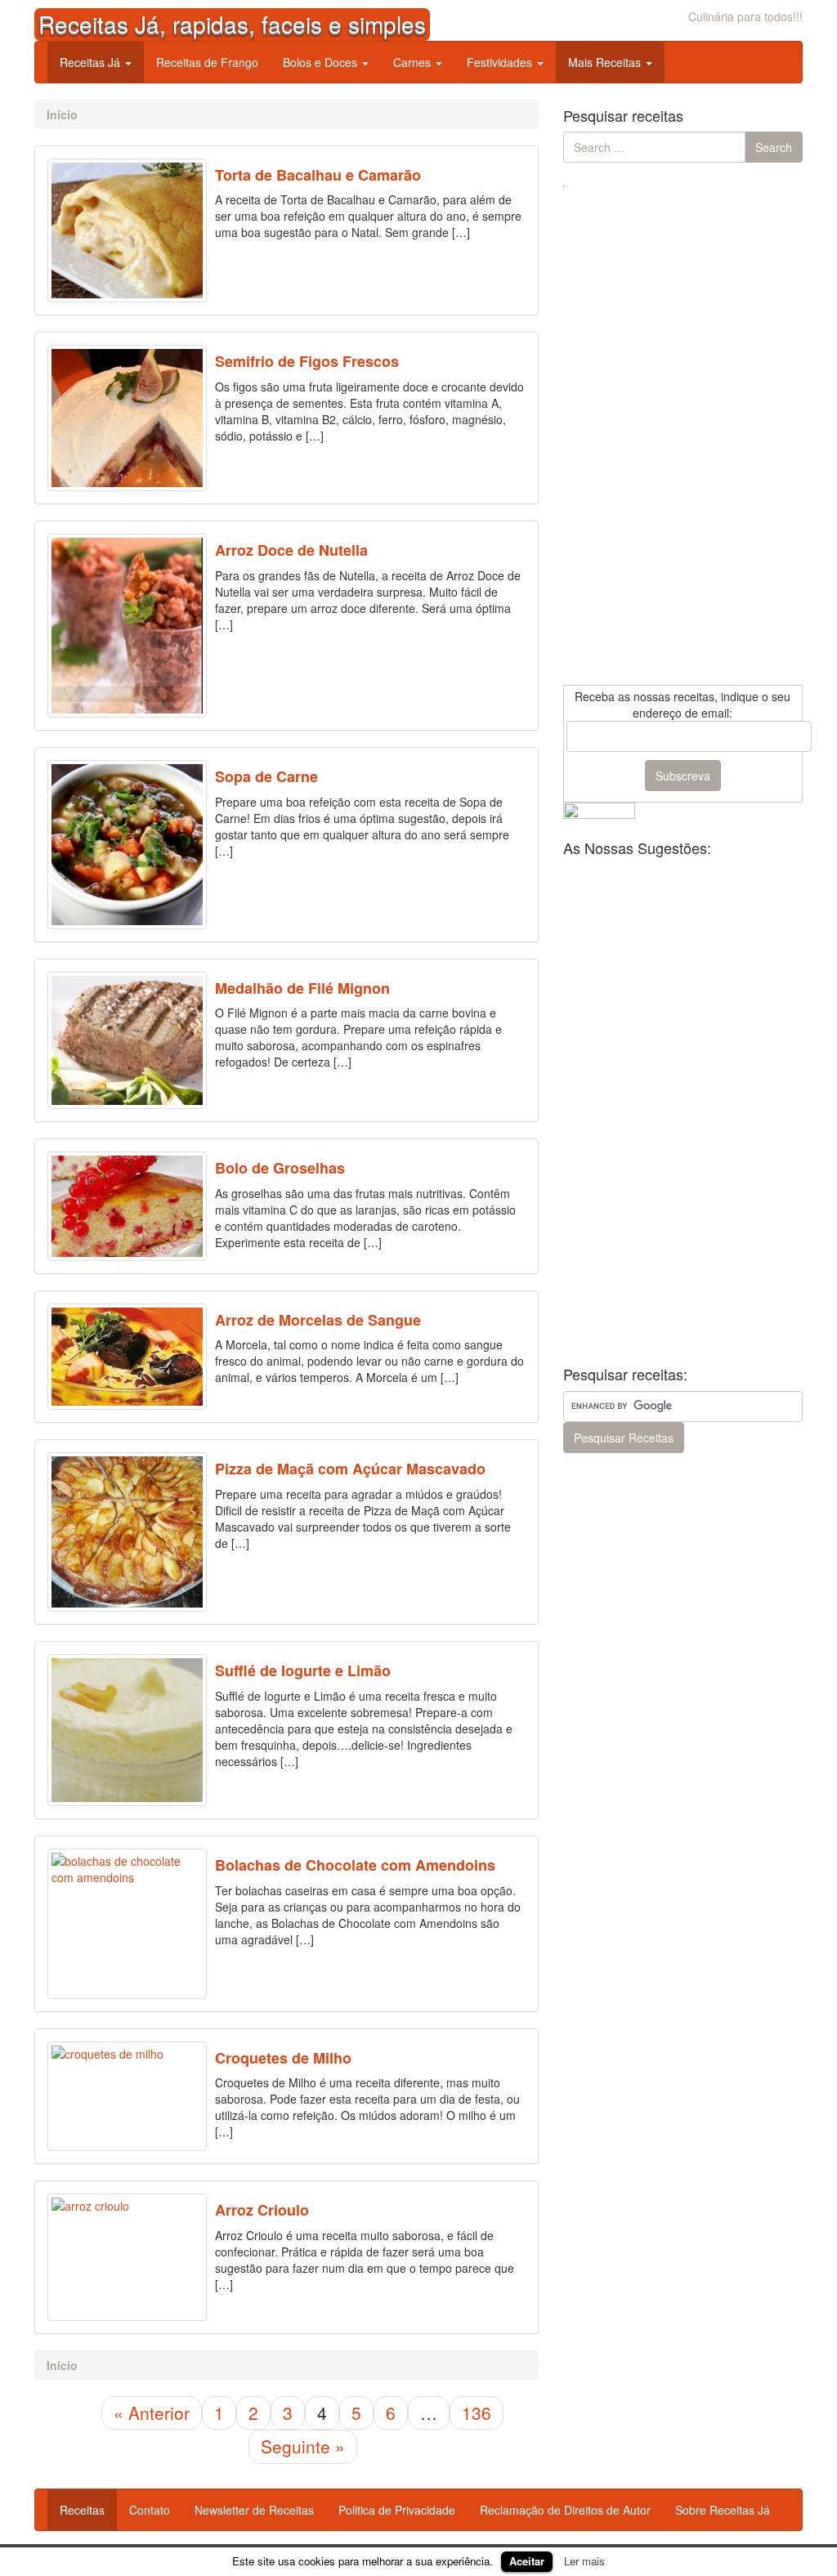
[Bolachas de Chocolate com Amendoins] (127, 1924)
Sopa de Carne (266, 776)
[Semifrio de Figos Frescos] (127, 418)
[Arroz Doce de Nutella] (127, 626)
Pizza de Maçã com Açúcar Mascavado (350, 1469)
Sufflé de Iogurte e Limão (303, 1670)
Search (774, 147)
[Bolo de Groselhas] (127, 1206)
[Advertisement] (686, 436)
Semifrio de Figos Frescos (307, 361)
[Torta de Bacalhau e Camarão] (127, 231)
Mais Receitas (606, 62)
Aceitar (527, 2561)
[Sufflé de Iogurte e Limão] (127, 1730)
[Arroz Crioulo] (127, 2257)
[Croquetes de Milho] (127, 2096)
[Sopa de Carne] (127, 844)
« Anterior (152, 2413)
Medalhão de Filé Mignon (302, 988)
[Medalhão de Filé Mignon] (127, 1041)
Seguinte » (303, 2446)
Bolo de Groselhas (280, 1168)
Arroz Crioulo (262, 2210)
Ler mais (584, 2561)
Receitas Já (92, 62)
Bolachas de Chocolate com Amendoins (355, 1865)
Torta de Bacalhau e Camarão (318, 175)
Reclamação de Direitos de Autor (565, 2510)
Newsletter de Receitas (254, 2510)
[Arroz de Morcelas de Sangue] (127, 1357)
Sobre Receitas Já (723, 2510)
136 (477, 2413)
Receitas (82, 2510)
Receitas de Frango (207, 62)
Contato (150, 2510)
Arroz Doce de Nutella (291, 550)
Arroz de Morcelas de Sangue (318, 1320)
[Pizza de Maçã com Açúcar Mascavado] (127, 1532)
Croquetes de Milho (283, 2058)
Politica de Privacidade (397, 2510)
